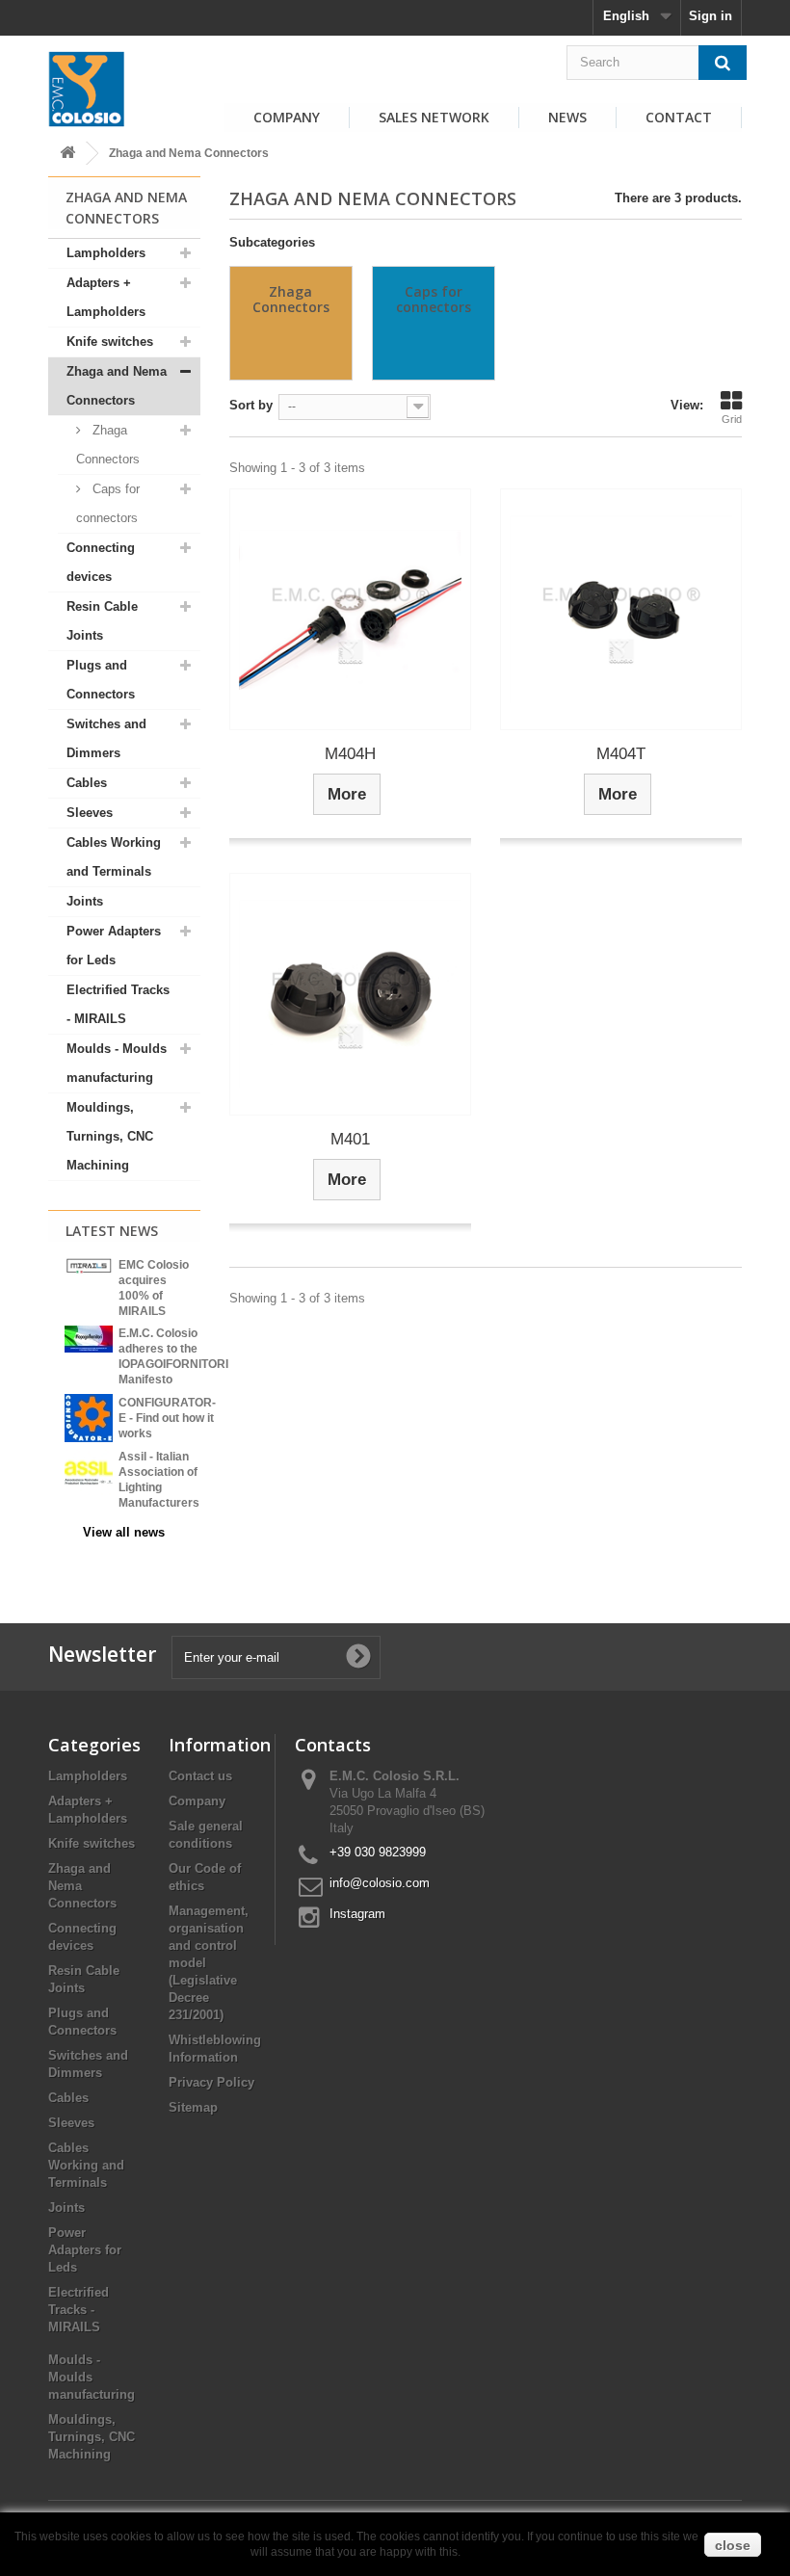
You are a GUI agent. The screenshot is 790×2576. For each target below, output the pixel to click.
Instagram (357, 1914)
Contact (679, 117)
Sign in (711, 16)
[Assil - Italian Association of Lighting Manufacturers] (89, 1472)
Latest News (112, 1231)
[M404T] (621, 609)
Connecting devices (101, 562)
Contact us (200, 1776)
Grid (732, 419)
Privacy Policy (211, 2082)
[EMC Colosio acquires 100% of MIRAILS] (89, 1266)
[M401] (350, 994)
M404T (621, 754)
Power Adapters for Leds (114, 946)
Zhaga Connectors (108, 445)
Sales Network (434, 117)
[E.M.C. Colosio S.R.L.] (87, 89)
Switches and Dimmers (106, 738)
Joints (85, 901)
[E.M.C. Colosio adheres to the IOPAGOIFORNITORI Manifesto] (89, 1338)
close (733, 2545)
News (567, 117)
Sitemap (193, 2107)
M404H (350, 754)
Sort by (251, 405)
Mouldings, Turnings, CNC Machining (110, 1136)
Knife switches (110, 342)
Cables (87, 783)
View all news (124, 1532)
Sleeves (90, 813)
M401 (350, 1139)
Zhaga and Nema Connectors (117, 386)
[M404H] (350, 609)
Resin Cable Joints (102, 621)
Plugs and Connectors (101, 680)
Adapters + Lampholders (106, 297)
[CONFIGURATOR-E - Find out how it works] (89, 1417)
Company (287, 117)
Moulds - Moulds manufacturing (117, 1063)
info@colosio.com (380, 1883)
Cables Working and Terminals (114, 857)
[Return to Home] (67, 154)
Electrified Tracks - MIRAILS (118, 1004)
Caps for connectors (108, 503)
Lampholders (106, 253)
